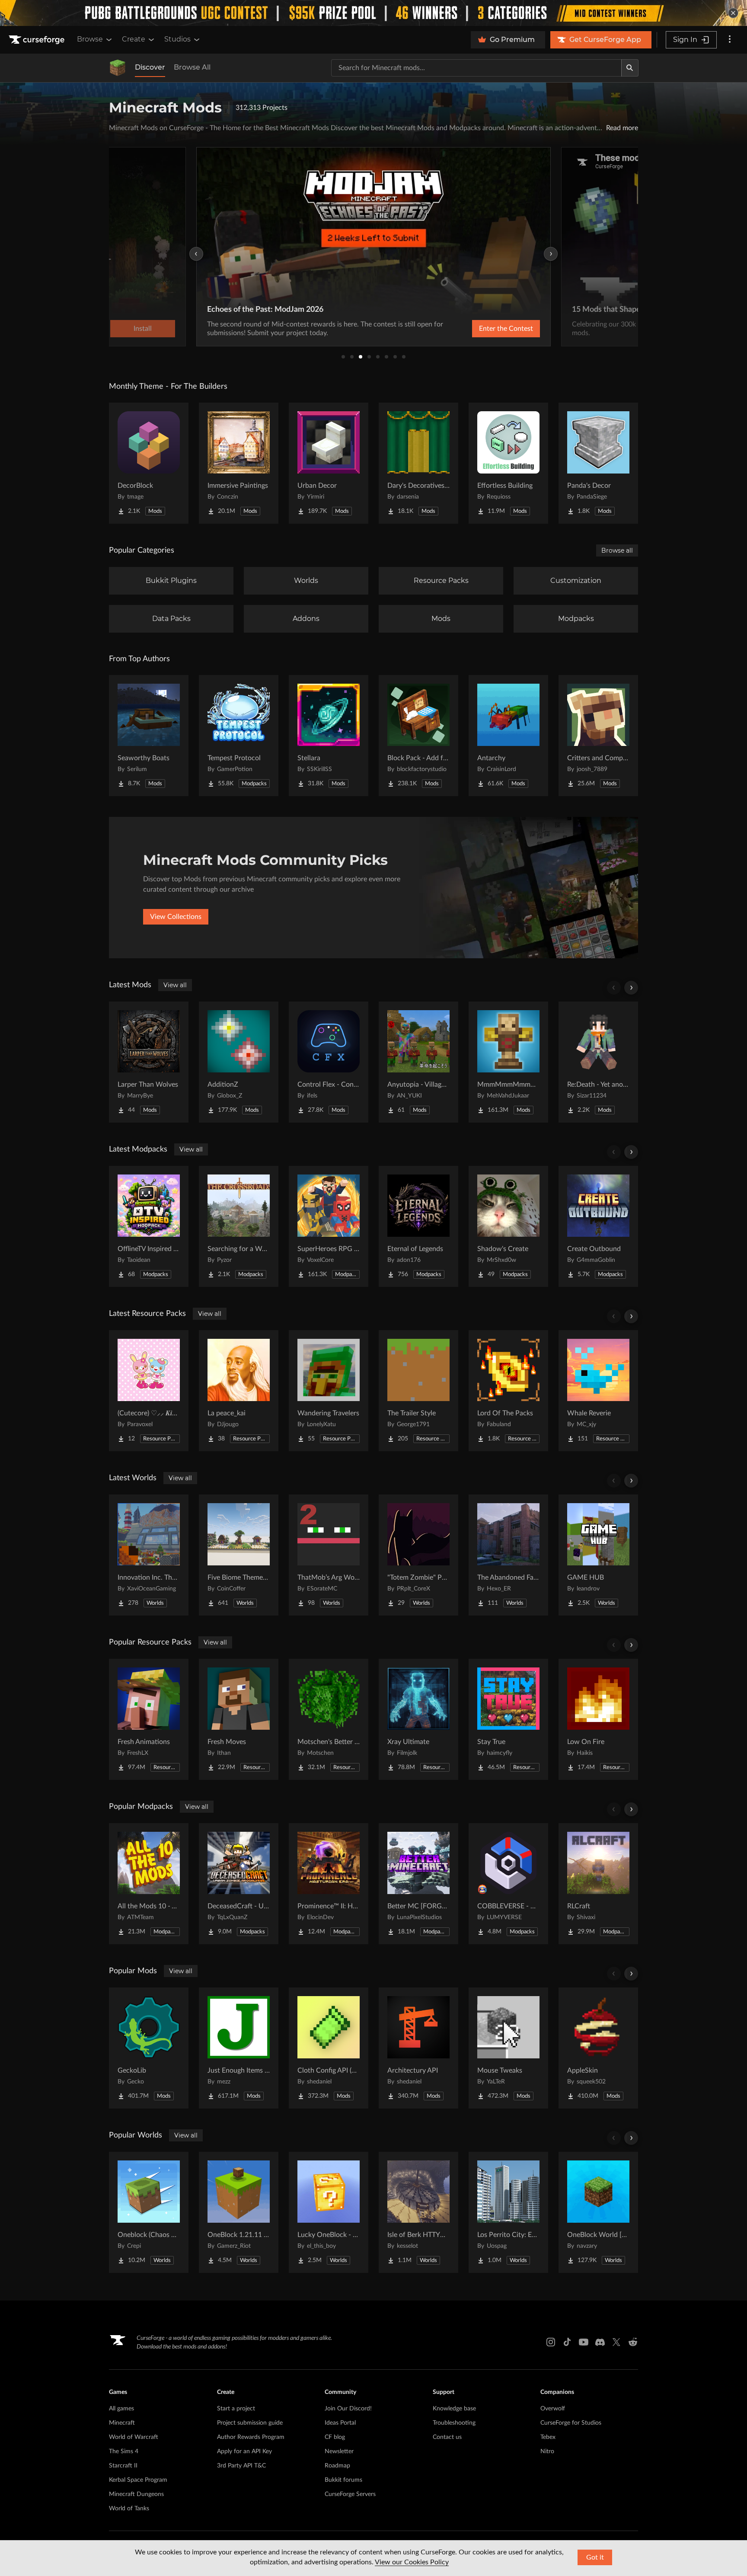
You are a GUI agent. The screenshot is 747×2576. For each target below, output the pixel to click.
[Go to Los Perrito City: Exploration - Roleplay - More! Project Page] (508, 2212)
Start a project (236, 2409)
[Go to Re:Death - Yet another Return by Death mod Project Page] (598, 1062)
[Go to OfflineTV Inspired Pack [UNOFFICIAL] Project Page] (149, 1226)
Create (134, 39)
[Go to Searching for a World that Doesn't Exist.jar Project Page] (239, 1226)
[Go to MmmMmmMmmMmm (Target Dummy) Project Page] (508, 1062)
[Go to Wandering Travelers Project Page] (329, 1391)
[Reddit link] (633, 2342)
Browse (90, 39)
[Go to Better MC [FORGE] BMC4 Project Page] (418, 1884)
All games (121, 2409)
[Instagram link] (551, 2342)
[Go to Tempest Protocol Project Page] (239, 736)
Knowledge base (454, 2409)
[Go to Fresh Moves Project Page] (239, 1719)
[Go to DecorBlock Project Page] (149, 463)
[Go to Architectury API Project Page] (418, 2048)
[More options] (730, 40)
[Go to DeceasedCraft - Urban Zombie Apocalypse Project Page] (239, 1884)
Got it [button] (595, 2557)
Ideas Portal (340, 2423)
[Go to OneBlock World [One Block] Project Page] (598, 2212)
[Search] (630, 68)
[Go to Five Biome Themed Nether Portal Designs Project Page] (239, 1555)
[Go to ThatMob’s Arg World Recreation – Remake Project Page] (329, 1555)
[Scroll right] (631, 988)
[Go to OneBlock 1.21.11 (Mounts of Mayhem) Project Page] (239, 2212)
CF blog (335, 2437)
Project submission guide (250, 2423)
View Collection (483, 329)
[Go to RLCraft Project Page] (598, 1884)
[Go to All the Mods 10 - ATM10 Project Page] (149, 1884)
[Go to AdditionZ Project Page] (239, 1062)
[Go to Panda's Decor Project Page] (598, 463)
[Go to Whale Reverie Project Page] (598, 1391)
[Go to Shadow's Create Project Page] (508, 1226)
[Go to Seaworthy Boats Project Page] (149, 736)
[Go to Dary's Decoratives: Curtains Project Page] (418, 463)
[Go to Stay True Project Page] (508, 1719)
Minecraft (122, 2423)
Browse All (192, 67)
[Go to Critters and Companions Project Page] (598, 736)
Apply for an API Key (244, 2451)
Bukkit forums (343, 2480)
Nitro (547, 2451)
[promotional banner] (373, 13)
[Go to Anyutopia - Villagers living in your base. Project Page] (418, 1062)
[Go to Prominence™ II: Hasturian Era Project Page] (329, 1884)
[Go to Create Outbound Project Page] (598, 1226)
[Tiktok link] (567, 2342)
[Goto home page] (38, 40)
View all (175, 985)
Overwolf (553, 2409)
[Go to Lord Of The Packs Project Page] (508, 1391)
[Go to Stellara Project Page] (329, 736)
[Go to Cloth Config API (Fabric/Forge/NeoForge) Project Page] (329, 2048)
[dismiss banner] (733, 13)
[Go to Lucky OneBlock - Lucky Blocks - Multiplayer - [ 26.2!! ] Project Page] (329, 2212)
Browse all (617, 550)
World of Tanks (129, 2509)
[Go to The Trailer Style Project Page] (418, 1391)
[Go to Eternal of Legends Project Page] (418, 1226)
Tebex (548, 2437)
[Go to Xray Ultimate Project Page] (418, 1719)
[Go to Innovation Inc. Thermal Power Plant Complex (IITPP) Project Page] (149, 1555)
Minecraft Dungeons (136, 2494)
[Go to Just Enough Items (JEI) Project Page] (239, 2048)
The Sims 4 (124, 2451)
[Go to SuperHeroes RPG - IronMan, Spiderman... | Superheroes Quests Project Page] (329, 1226)
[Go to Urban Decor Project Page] (329, 463)
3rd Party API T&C (241, 2466)
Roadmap (337, 2466)
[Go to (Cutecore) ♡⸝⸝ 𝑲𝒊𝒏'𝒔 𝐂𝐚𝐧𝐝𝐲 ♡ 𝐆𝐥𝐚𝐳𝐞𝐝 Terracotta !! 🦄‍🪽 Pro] (149, 1391)
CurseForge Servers (350, 2494)
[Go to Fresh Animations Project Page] (149, 1719)
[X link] (616, 2342)
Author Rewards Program (251, 2437)
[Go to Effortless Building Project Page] (508, 463)
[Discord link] (600, 2342)
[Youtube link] (584, 2342)
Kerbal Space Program (138, 2480)
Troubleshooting (454, 2423)
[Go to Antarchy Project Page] (508, 736)
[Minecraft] (118, 68)
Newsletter (339, 2451)
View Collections (176, 917)
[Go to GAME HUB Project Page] (598, 1555)
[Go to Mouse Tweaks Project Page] (508, 2048)
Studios (177, 39)
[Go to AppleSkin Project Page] (598, 2048)
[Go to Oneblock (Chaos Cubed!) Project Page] (149, 2212)
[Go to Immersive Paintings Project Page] (239, 463)
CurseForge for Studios (571, 2423)
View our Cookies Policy (412, 2562)
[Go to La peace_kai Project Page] (239, 1391)
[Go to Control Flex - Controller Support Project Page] (329, 1062)
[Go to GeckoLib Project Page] (149, 2048)
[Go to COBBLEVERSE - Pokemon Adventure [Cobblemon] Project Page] (508, 1884)
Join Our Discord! (348, 2409)
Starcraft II (123, 2466)
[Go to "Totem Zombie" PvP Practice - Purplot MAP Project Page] (418, 1555)
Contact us (447, 2437)
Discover (150, 67)
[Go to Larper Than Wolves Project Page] (149, 1062)
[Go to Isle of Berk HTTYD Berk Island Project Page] (418, 2212)
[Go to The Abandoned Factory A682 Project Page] (508, 1555)
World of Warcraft (134, 2437)
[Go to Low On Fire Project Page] (598, 1719)
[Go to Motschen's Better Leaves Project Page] (329, 1719)
